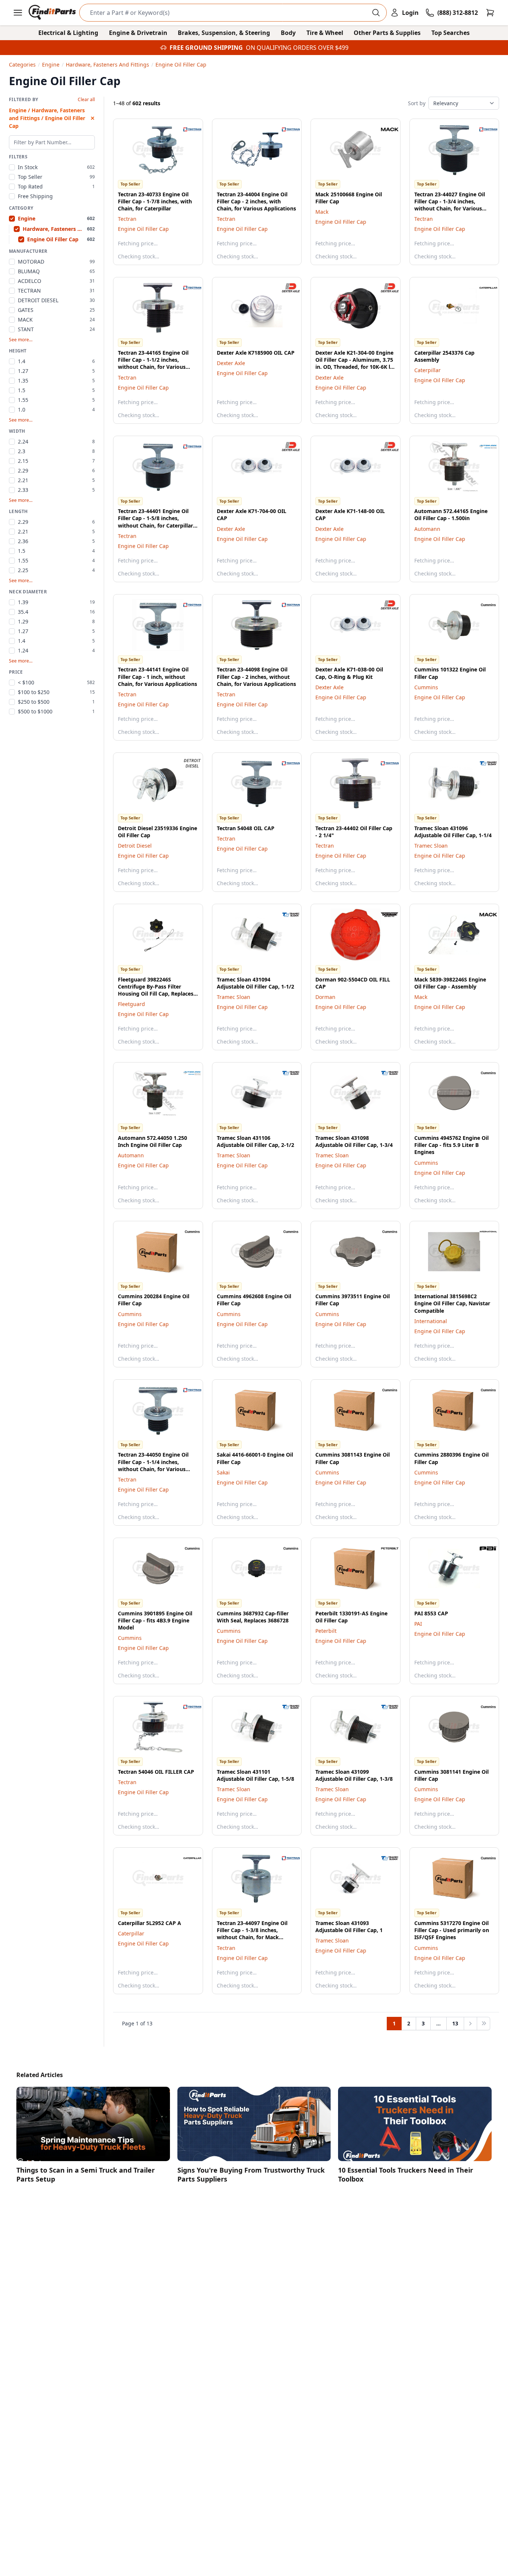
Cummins (426, 687)
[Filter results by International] (482, 1232)
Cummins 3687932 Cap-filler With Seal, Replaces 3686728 (253, 1617)
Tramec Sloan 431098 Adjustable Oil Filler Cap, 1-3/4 (354, 1141)
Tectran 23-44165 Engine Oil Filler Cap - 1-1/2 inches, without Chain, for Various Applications (153, 363)
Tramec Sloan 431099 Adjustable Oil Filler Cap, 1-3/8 (354, 1775)
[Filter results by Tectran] (186, 129)
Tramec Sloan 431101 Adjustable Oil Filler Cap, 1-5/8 (255, 1775)
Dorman (325, 997)
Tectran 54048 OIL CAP (246, 828)
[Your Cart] (490, 13)
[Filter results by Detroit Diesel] (186, 763)
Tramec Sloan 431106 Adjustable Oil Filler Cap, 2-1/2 (255, 1141)
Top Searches (451, 33)
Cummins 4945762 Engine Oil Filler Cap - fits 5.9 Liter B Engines (451, 1145)
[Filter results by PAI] (482, 1548)
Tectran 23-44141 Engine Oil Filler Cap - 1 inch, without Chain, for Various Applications (157, 677)
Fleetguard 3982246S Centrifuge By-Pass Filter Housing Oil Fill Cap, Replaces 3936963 (156, 990)
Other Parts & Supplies (387, 33)
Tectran (127, 219)
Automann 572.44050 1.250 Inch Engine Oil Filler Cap (152, 1141)
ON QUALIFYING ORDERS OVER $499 (297, 48)
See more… (21, 340)
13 (455, 2023)
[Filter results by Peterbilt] (384, 1548)
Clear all (86, 100)
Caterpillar (427, 370)
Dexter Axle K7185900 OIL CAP (256, 353)
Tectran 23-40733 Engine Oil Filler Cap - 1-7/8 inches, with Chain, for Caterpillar (155, 201)
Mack (322, 212)
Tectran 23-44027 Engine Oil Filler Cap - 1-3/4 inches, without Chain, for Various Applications (450, 205)
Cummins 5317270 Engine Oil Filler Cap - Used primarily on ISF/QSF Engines (452, 1930)
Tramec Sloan (431, 846)
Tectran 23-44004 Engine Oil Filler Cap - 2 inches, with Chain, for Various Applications (256, 201)
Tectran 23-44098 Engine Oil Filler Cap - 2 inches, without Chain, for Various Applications (256, 677)
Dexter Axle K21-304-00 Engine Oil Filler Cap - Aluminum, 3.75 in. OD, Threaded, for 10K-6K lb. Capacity (355, 363)
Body (288, 33)
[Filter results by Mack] (384, 129)
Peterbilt (326, 1631)
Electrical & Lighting (68, 33)
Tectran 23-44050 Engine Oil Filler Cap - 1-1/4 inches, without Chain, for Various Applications (153, 1465)
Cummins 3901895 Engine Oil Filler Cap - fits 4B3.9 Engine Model (155, 1621)
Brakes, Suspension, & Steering (224, 33)
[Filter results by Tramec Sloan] (482, 763)
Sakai (223, 1472)
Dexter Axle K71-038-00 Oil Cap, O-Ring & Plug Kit (349, 673)
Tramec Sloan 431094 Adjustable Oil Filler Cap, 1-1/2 (255, 983)
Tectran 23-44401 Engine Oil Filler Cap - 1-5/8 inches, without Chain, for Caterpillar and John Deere (155, 522)
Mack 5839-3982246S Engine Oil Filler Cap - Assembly (450, 983)
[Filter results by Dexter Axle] (285, 288)
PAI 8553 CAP (431, 1613)
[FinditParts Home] (53, 13)
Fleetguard (131, 1004)
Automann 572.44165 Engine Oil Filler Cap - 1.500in (451, 515)
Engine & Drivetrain (138, 33)
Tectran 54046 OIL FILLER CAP (156, 1772)
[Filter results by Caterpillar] (482, 288)
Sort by (417, 103)
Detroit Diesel (135, 846)
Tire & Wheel (325, 33)
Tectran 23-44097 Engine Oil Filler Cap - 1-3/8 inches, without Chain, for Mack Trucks (252, 1934)
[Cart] (490, 13)
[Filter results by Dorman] (384, 915)
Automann (427, 529)
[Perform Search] (376, 13)
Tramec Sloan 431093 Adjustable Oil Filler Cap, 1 (349, 1927)
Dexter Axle (231, 363)
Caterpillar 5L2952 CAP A (149, 1923)
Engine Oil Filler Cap (143, 229)
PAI (418, 1624)
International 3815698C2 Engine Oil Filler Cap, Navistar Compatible (452, 1303)
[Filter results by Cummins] (482, 605)
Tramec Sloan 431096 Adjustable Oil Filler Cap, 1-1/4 (453, 832)
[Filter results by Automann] (482, 446)
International (431, 1321)
